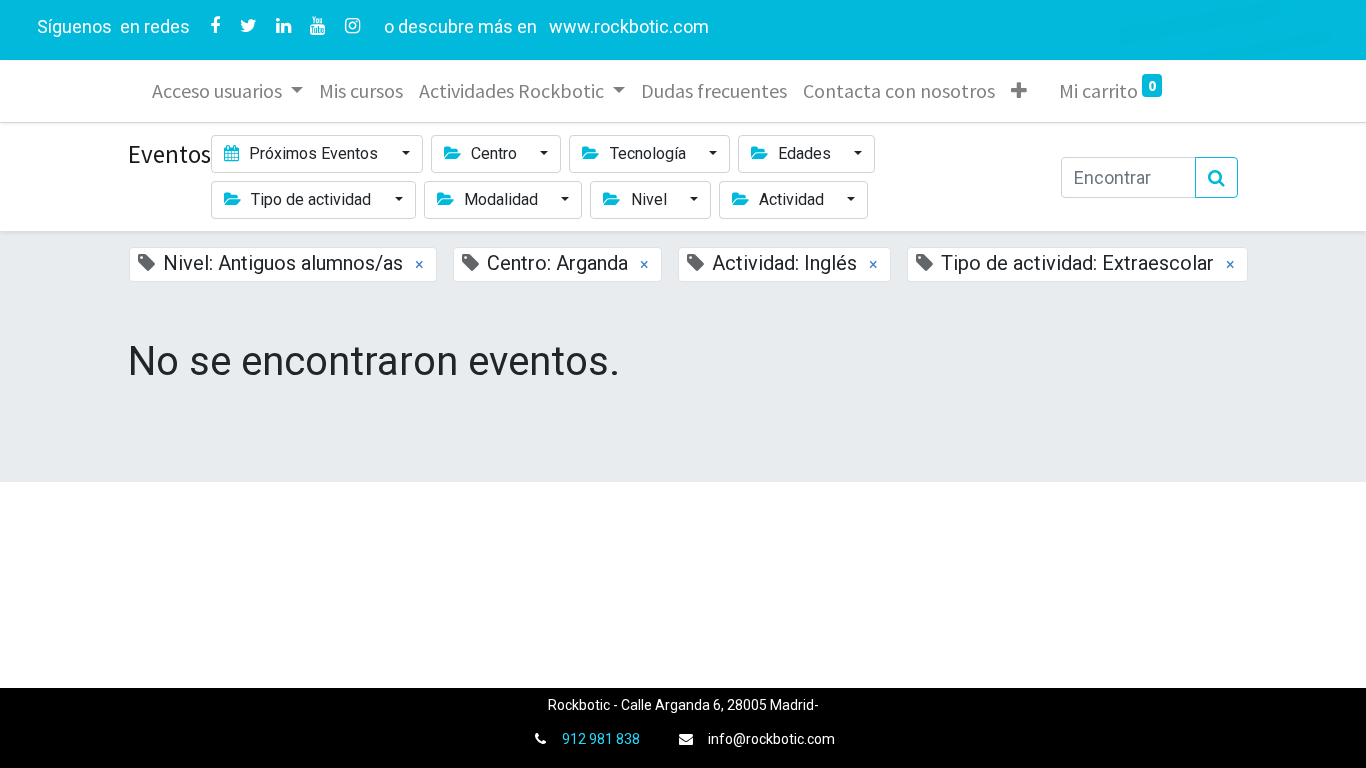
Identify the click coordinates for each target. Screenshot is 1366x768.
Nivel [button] (649, 199)
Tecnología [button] (648, 153)
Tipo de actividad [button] (311, 199)
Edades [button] (804, 153)
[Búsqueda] (1216, 177)
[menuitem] (361, 91)
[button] (1019, 91)
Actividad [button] (791, 199)
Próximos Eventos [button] (313, 153)
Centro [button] (494, 153)
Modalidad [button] (501, 199)
